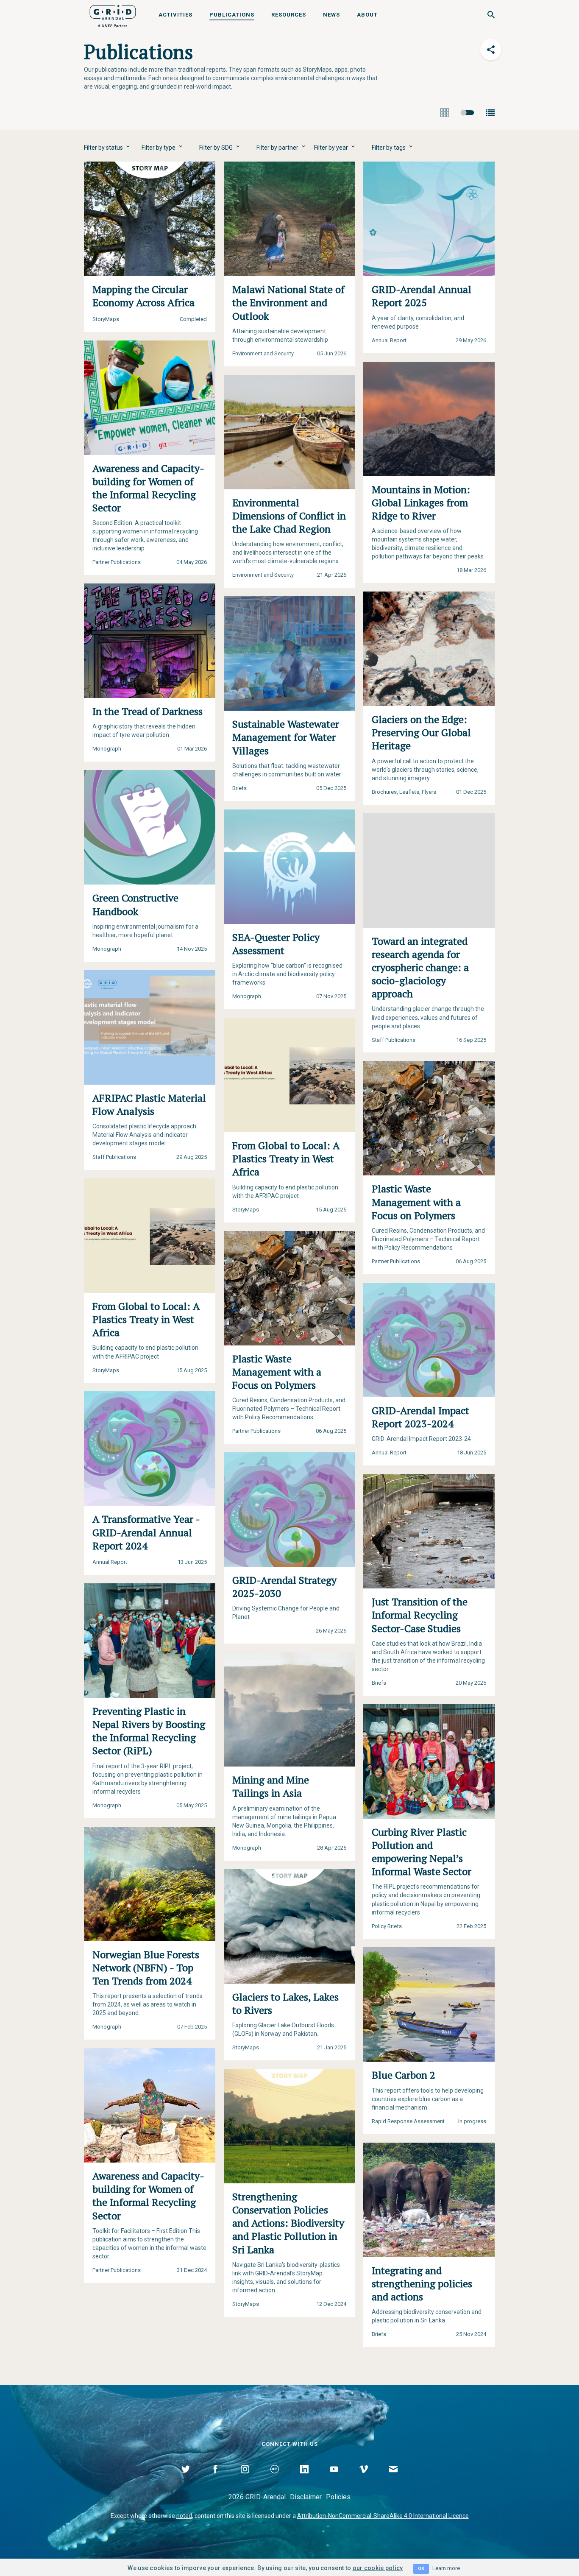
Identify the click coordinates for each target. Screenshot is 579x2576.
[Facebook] (215, 2479)
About (367, 15)
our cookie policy (378, 2568)
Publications (232, 15)
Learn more (446, 2568)
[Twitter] (186, 2479)
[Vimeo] (364, 2479)
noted (184, 2516)
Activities (175, 15)
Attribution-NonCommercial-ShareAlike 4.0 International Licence (383, 2516)
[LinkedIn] (304, 2479)
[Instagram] (245, 2479)
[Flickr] (275, 2479)
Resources (289, 15)
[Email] (393, 2479)
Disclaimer (306, 2497)
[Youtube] (334, 2479)
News (331, 15)
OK (421, 2569)
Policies (338, 2497)
